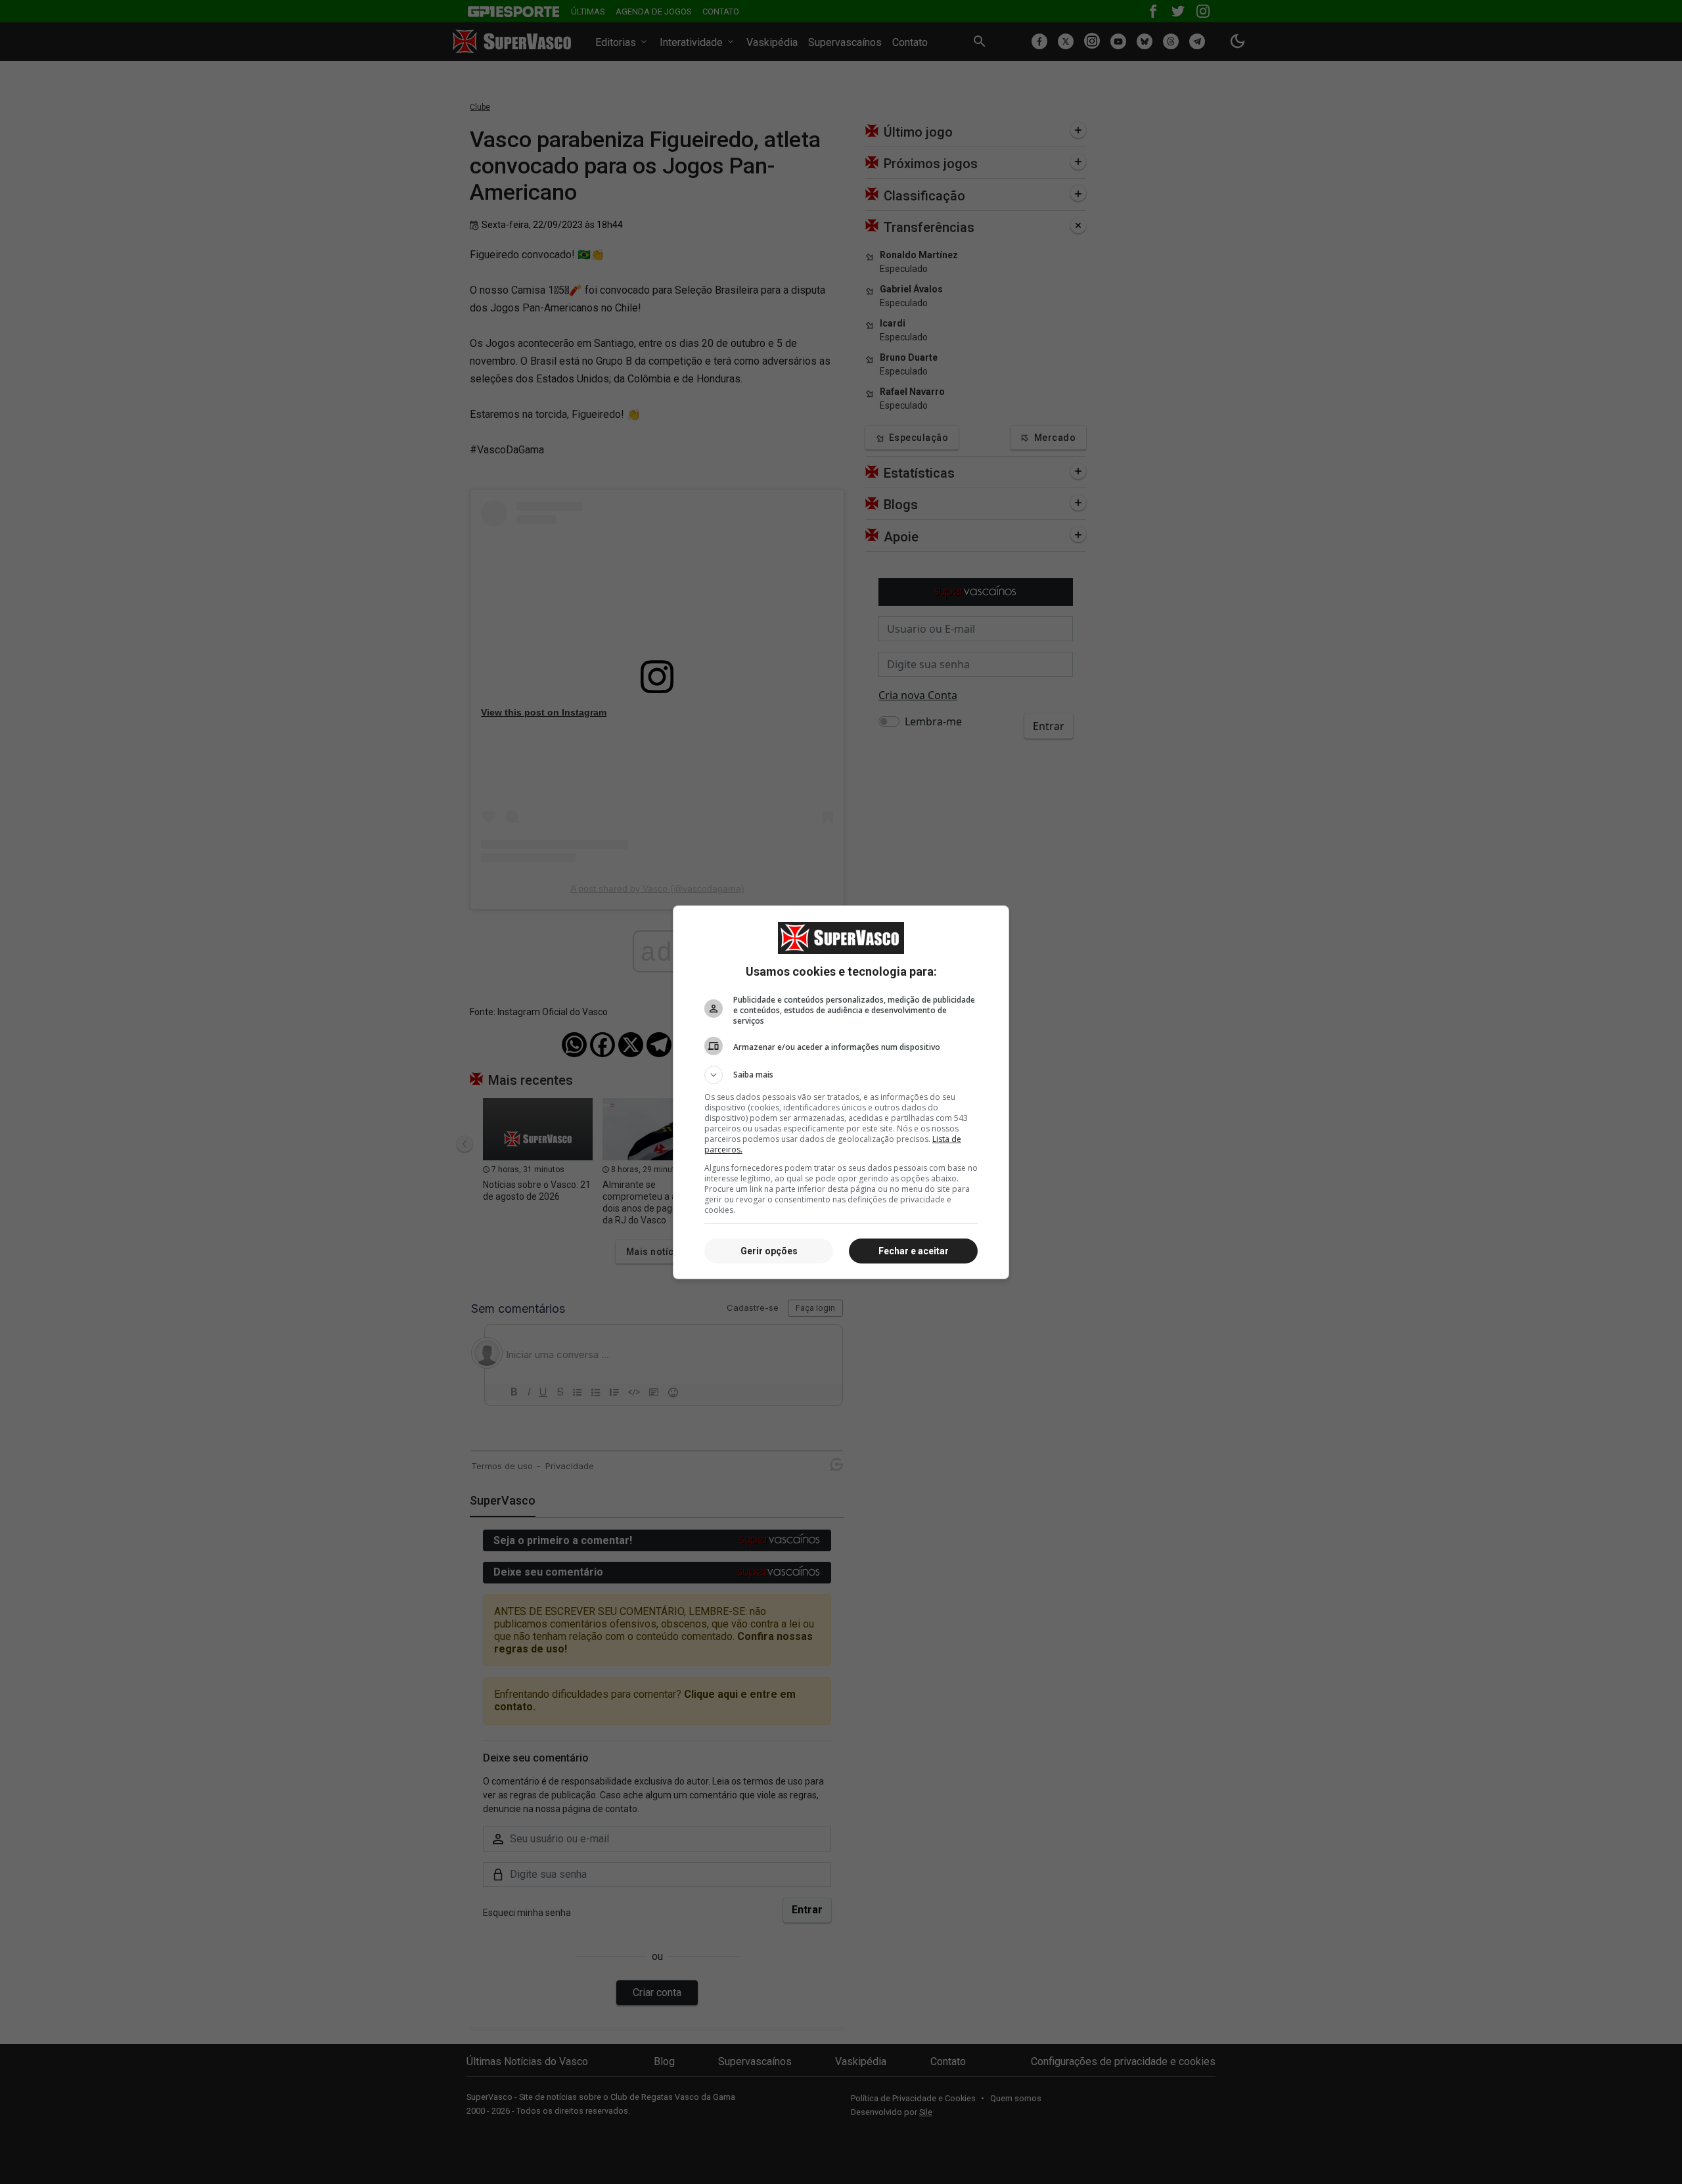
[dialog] (841, 1092)
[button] (841, 1075)
